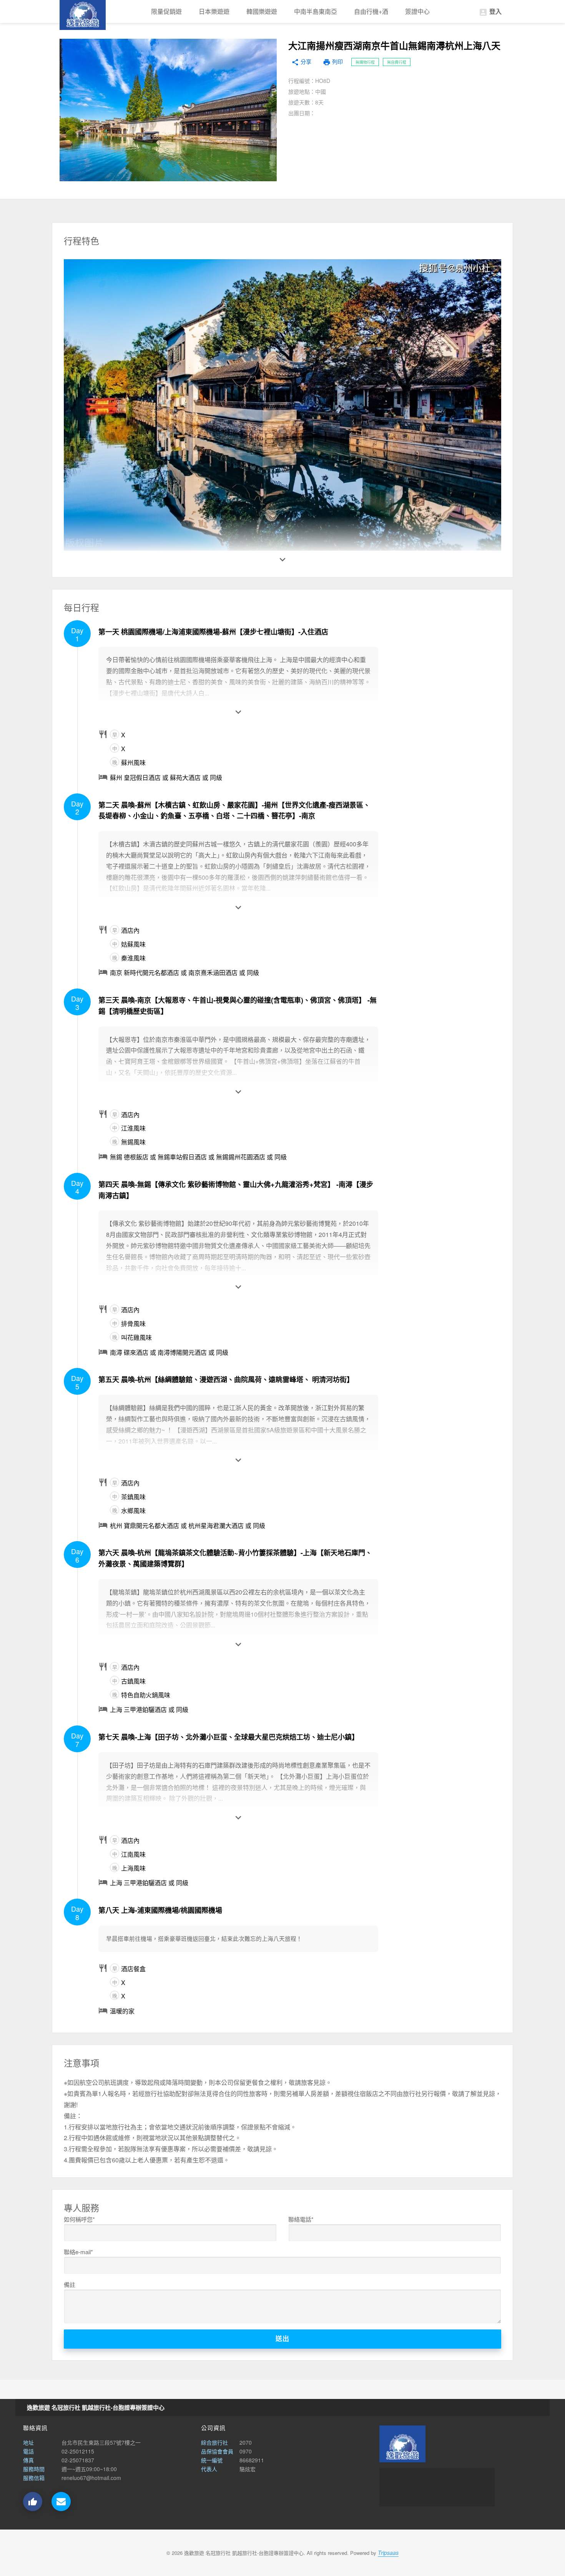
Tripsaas (388, 2553)
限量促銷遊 (166, 11)
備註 (70, 2284)
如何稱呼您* (79, 2219)
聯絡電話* (301, 2219)
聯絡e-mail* (78, 2252)
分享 (301, 62)
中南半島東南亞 (316, 11)
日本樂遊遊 (214, 11)
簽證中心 (417, 11)
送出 (282, 2339)
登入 (490, 12)
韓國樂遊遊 (262, 11)
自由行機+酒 (371, 11)
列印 (333, 62)
